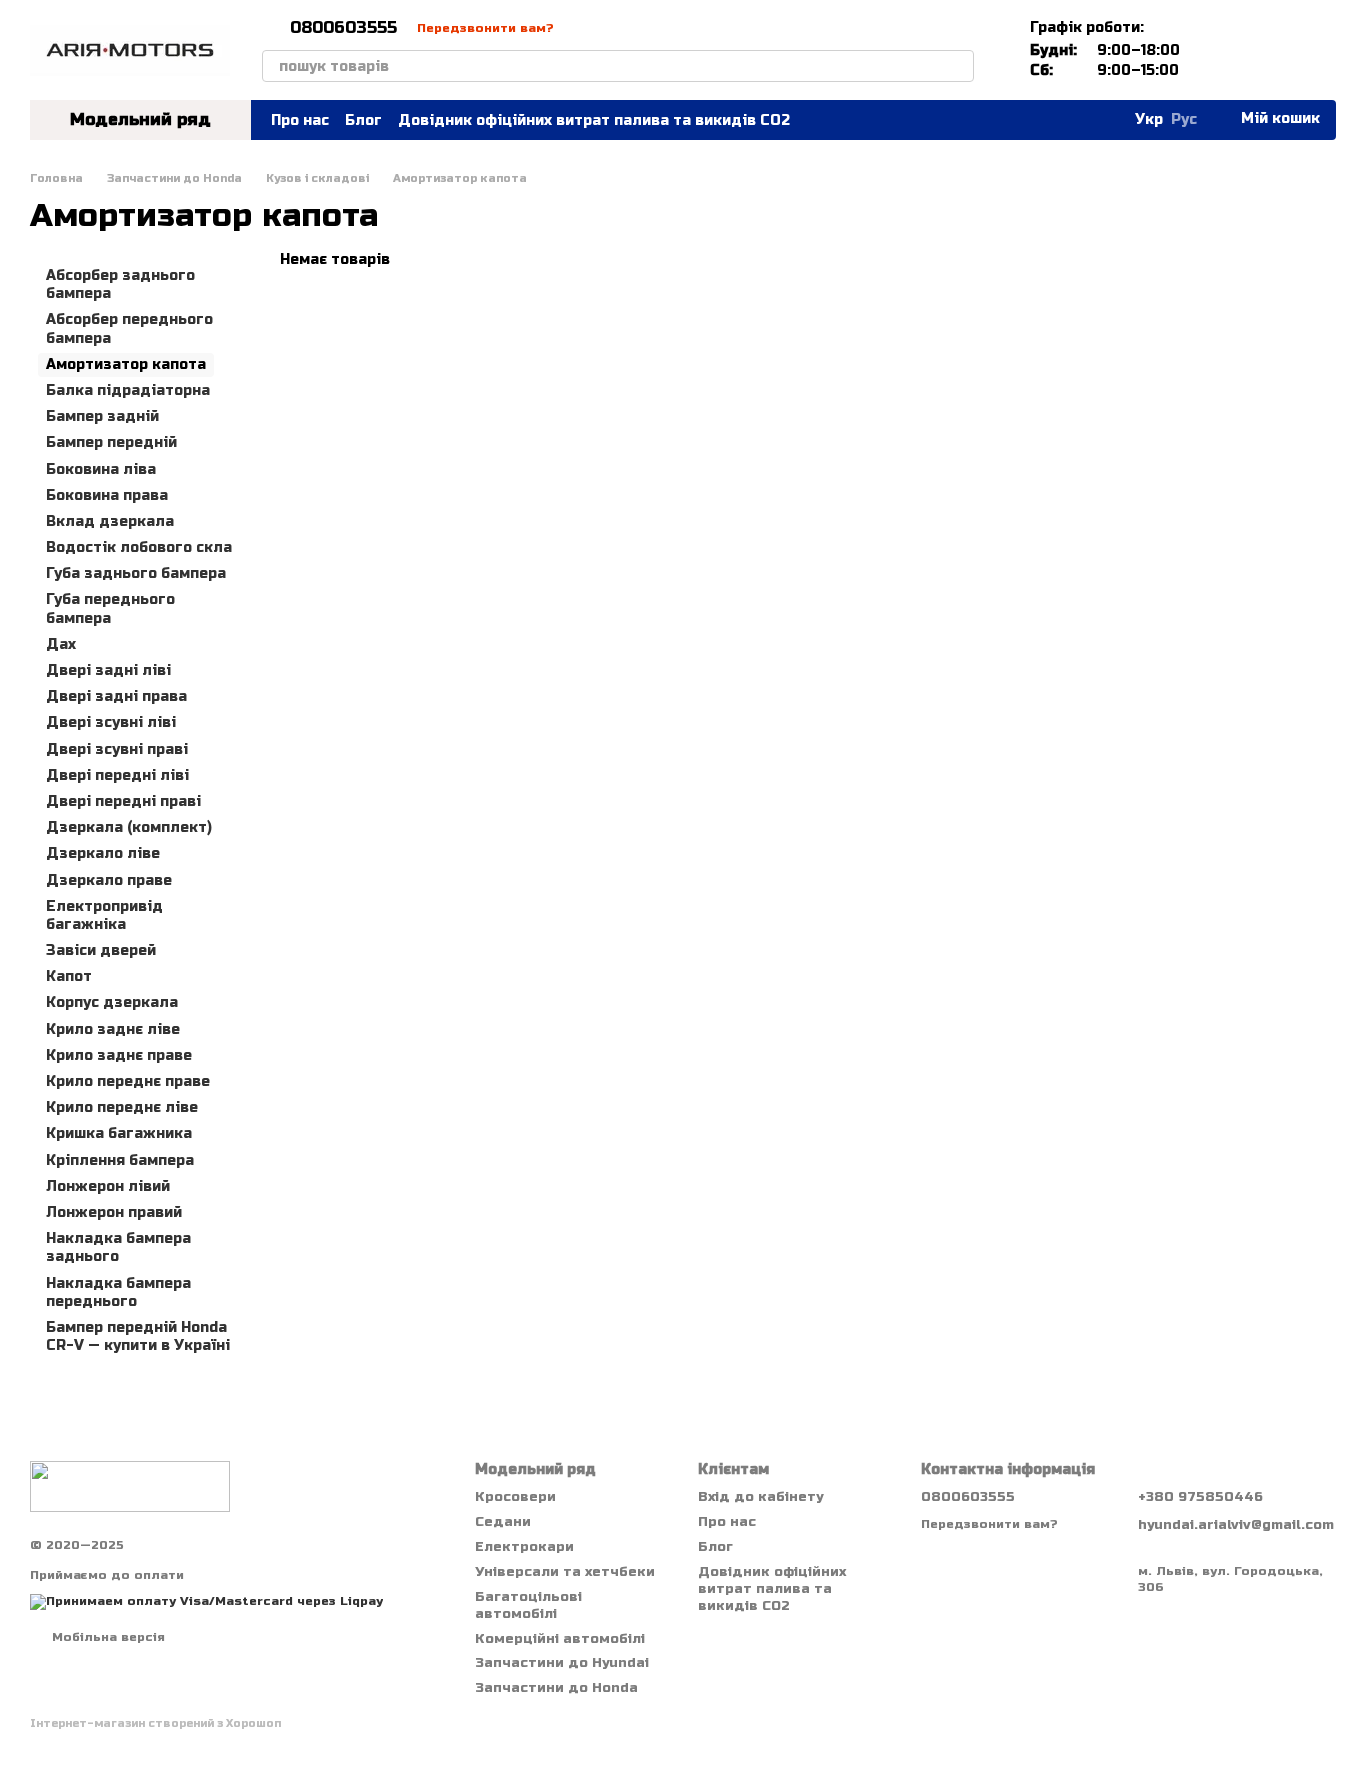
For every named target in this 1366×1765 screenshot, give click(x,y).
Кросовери (515, 1497)
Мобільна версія (106, 1637)
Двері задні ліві (108, 670)
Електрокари (524, 1547)
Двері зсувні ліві (111, 722)
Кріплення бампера (120, 1159)
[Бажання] (1268, 50)
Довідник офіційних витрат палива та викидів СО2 (594, 120)
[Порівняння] (1216, 50)
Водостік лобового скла (139, 547)
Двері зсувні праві (117, 748)
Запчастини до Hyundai (562, 1663)
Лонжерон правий (114, 1212)
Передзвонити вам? (485, 28)
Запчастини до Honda (556, 1688)
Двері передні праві (123, 801)
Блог (363, 120)
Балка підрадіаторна (128, 390)
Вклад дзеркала (110, 521)
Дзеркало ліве (103, 853)
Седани (503, 1522)
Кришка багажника (119, 1133)
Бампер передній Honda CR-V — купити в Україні (138, 1336)
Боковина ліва (101, 468)
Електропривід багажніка (104, 914)
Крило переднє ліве (122, 1107)
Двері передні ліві (117, 775)
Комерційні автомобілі (560, 1639)
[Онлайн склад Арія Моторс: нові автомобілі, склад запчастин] (130, 1486)
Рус (1184, 120)
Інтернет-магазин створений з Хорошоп (155, 1723)
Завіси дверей (101, 950)
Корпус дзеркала (112, 1002)
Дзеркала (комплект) (129, 827)
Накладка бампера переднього (118, 1291)
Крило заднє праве (119, 1055)
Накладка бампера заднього (118, 1247)
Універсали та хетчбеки (565, 1572)
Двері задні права (116, 696)
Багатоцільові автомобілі (528, 1605)
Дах (61, 644)
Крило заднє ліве (113, 1028)
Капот (69, 976)
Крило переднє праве (128, 1081)
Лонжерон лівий (108, 1186)
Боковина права (107, 494)
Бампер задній (102, 416)
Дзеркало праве (109, 879)
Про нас (300, 120)
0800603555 (343, 28)
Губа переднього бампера (110, 608)
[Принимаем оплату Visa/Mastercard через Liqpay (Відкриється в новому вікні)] (206, 1601)
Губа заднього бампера (136, 573)
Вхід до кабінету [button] (760, 1497)
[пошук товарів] (958, 66)
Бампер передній (111, 442)
